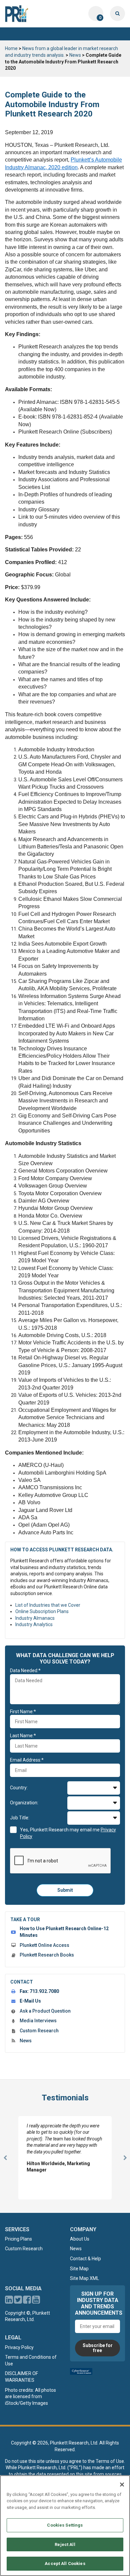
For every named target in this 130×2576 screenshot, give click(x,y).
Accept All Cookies (65, 2563)
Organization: (24, 1803)
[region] (65, 2526)
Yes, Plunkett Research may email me (68, 1833)
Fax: (39, 1991)
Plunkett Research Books (47, 1955)
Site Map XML (84, 2278)
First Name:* (23, 1712)
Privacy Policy (19, 2347)
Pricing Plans (18, 2239)
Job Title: (20, 1818)
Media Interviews (38, 2021)
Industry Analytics (34, 1624)
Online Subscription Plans (42, 1611)
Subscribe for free (98, 2348)
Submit (65, 1890)
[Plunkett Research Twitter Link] (18, 2301)
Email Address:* (27, 1760)
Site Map (79, 2269)
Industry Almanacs (35, 1618)
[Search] (117, 14)
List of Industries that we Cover (48, 1605)
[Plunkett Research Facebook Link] (27, 2301)
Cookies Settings (65, 2525)
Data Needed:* (25, 1670)
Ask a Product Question (45, 2011)
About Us (80, 2239)
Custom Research (39, 2031)
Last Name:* (23, 1736)
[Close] (122, 2485)
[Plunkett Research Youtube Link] (36, 2301)
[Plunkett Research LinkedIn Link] (9, 2301)
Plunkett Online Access (44, 1945)
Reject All (65, 2544)
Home (11, 48)
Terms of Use (110, 2461)
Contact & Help (85, 2259)
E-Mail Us (30, 2001)
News (75, 55)
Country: (19, 1788)
